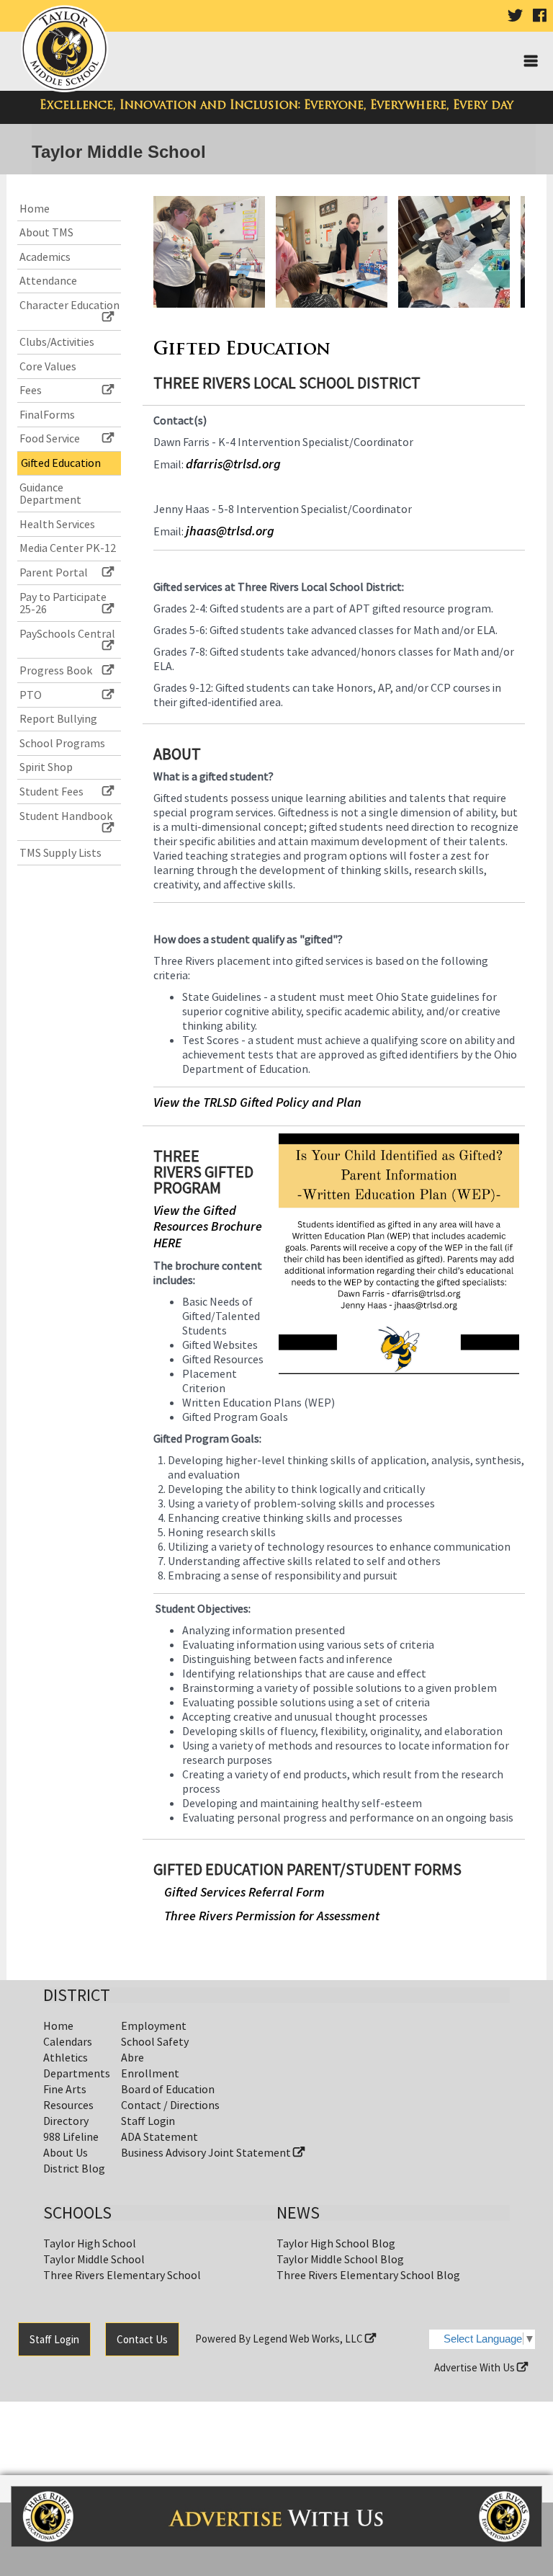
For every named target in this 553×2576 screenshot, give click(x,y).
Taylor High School (90, 2243)
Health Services (57, 524)
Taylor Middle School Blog (340, 2259)
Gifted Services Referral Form (244, 1892)
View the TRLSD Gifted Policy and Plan (257, 1102)
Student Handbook (66, 816)
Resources (68, 2105)
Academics (45, 257)
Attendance (48, 280)
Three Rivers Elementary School (122, 2275)
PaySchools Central (67, 633)
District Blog (74, 2168)
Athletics (66, 2057)
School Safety (155, 2041)
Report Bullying (58, 718)
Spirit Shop (46, 767)
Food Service (50, 438)
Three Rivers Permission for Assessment (272, 1916)
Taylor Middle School (94, 2259)
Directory (66, 2121)
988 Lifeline (71, 2136)
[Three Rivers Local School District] (67, 52)
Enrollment (150, 2073)
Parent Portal (54, 572)
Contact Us (142, 2339)
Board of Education (168, 2089)
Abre (132, 2057)
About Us (66, 2152)
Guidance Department (50, 494)
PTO (31, 695)
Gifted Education (61, 463)
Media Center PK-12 (68, 548)
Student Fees (51, 791)
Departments (77, 2073)
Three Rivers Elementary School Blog (368, 2275)
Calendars (68, 2041)
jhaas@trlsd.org (230, 531)
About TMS (46, 232)
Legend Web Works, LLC (309, 2339)
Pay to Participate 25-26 (63, 603)
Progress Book (56, 670)
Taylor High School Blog (336, 2243)
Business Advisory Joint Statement (207, 2152)
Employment (154, 2025)
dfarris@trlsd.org (233, 464)
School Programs (62, 743)
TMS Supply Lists (60, 852)
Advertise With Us (476, 2367)
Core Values (48, 366)
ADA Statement (159, 2136)
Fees (31, 390)
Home (35, 208)
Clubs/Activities (57, 342)
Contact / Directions (170, 2105)
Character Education (69, 305)
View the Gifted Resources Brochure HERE (208, 1226)
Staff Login (148, 2121)
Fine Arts (65, 2089)
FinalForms (47, 414)
